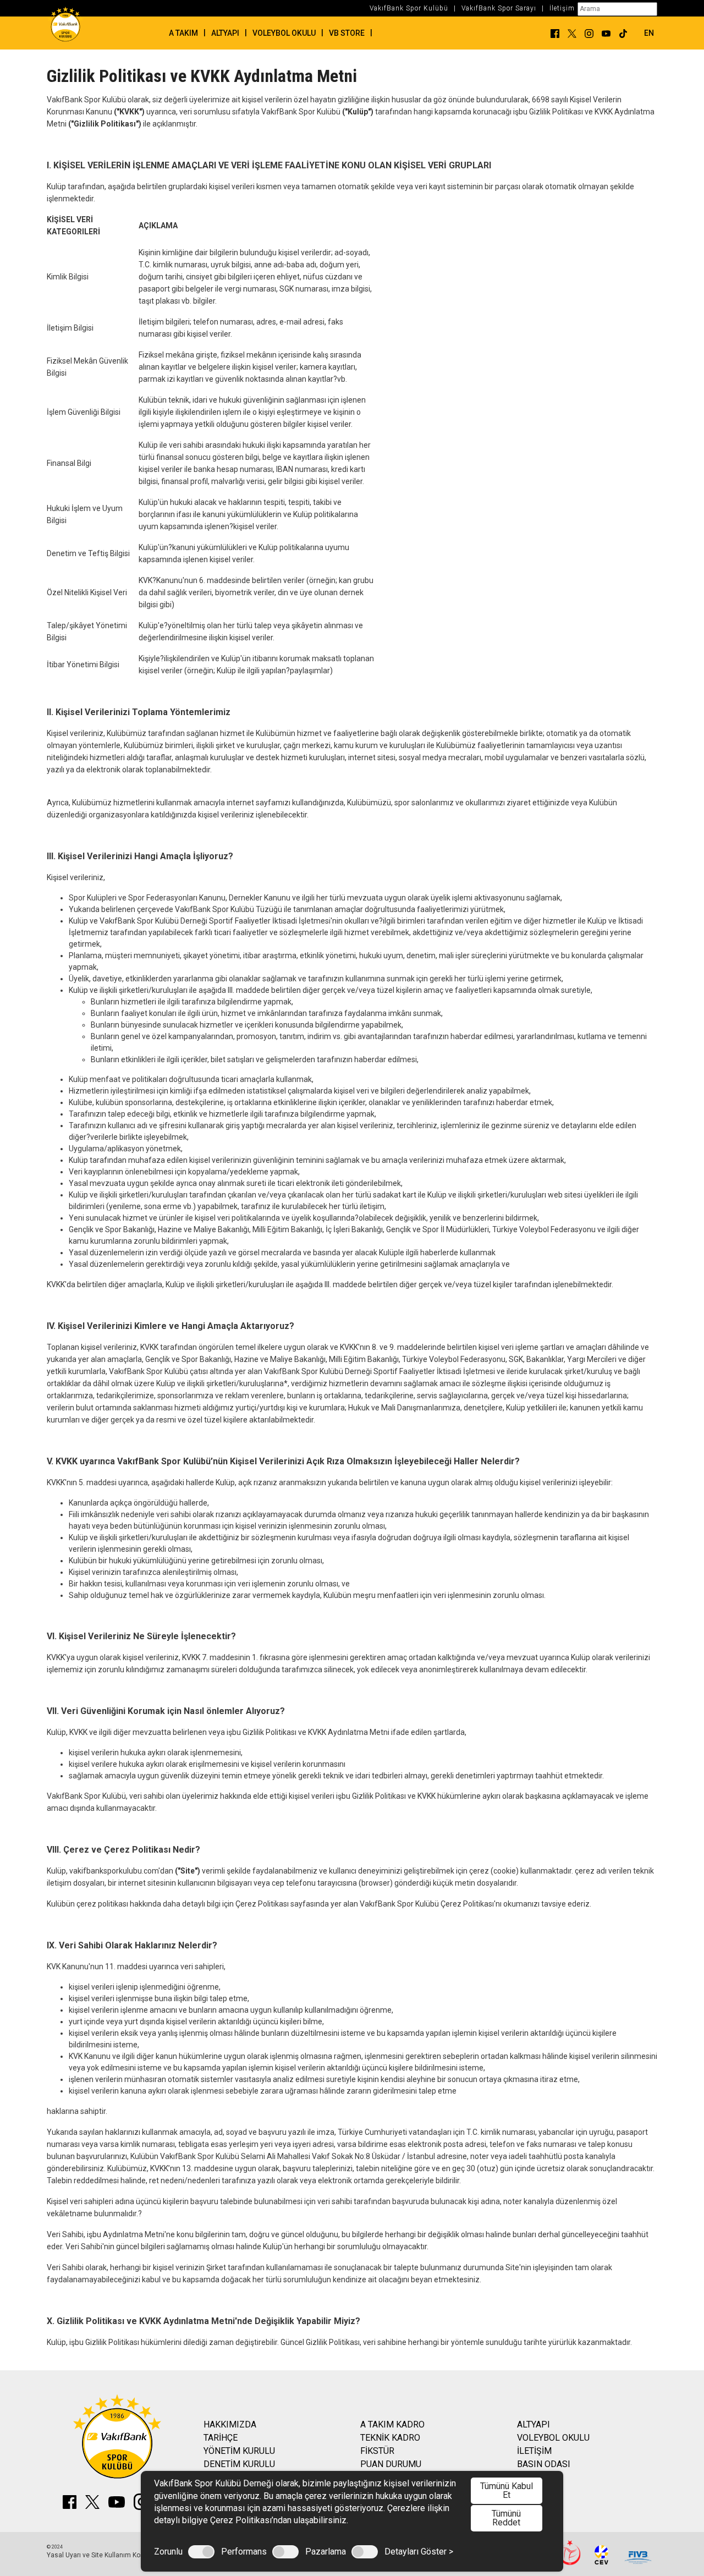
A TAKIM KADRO (392, 2424)
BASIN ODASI (544, 2464)
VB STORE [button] (347, 33)
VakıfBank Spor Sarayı (499, 8)
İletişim (562, 8)
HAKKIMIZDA (230, 2424)
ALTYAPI (533, 2424)
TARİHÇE (221, 2438)
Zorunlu (168, 2552)
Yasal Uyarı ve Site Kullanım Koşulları (103, 2555)
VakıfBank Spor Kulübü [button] (409, 8)
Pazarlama (326, 2552)
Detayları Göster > (419, 2552)
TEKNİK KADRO (390, 2438)
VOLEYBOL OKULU (553, 2438)
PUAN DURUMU (391, 2464)
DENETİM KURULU (239, 2464)
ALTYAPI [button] (225, 33)
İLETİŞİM (534, 2451)
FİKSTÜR (377, 2451)
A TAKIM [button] (183, 33)
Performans (244, 2552)
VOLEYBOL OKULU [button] (284, 33)
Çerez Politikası (263, 1904)
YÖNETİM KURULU (239, 2451)
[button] (643, 33)
